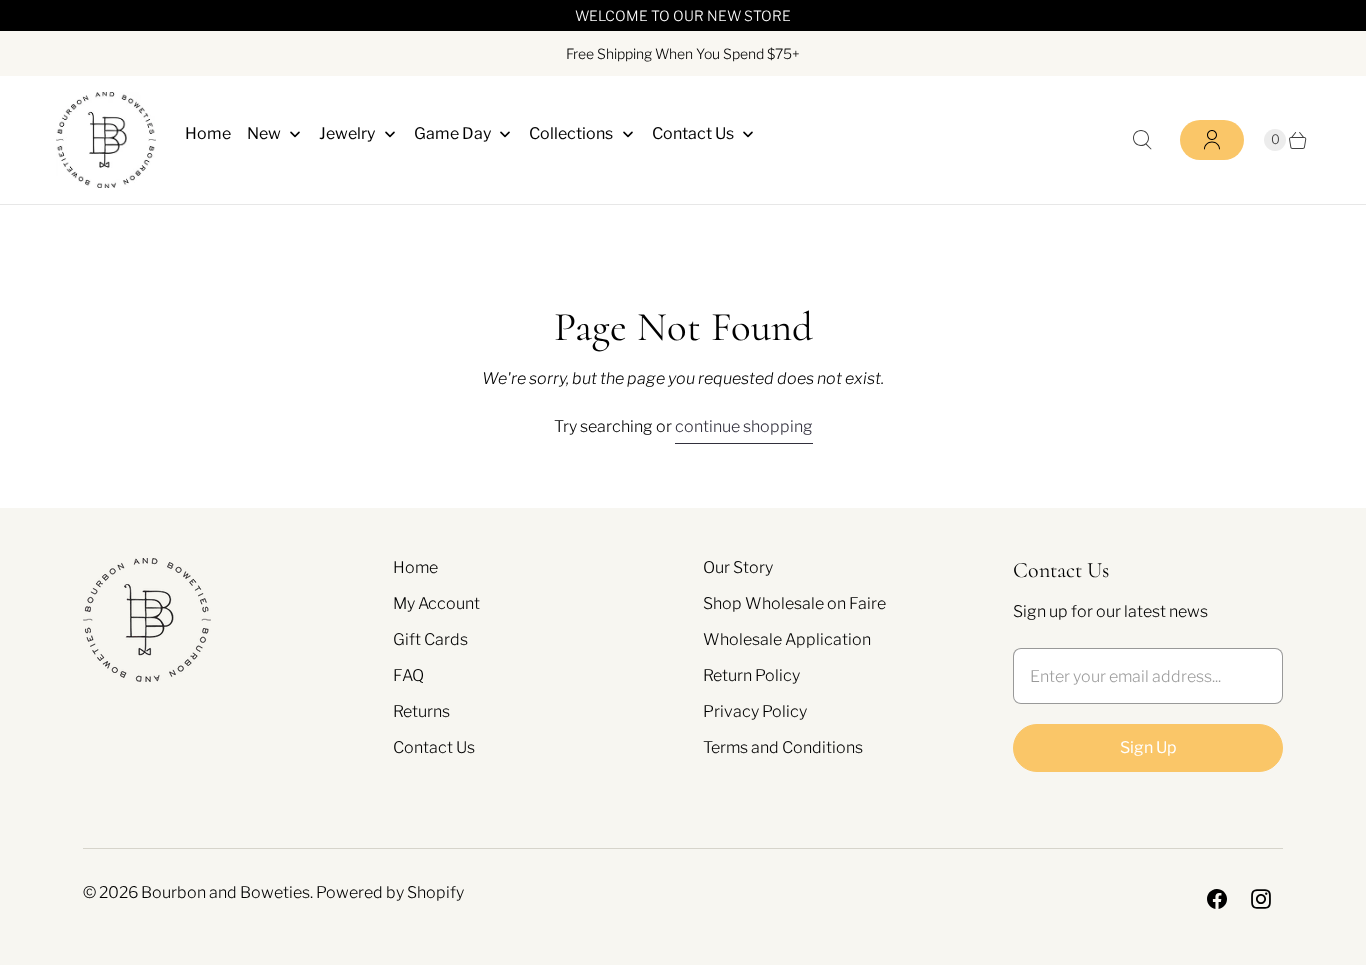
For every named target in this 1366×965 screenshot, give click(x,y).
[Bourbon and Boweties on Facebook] (1217, 899)
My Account (436, 603)
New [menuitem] (264, 133)
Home (415, 567)
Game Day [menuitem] (452, 133)
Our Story (738, 567)
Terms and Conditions (783, 747)
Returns (421, 711)
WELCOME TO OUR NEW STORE (683, 15)
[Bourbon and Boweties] (106, 140)
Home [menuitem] (208, 133)
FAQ (408, 675)
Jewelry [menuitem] (347, 133)
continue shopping (744, 426)
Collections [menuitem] (571, 133)
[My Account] (1212, 140)
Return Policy (751, 675)
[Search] (1142, 140)
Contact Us (434, 747)
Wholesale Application (787, 639)
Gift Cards (430, 639)
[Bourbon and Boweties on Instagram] (1261, 899)
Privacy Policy (755, 711)
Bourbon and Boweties (225, 892)
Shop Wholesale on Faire (794, 603)
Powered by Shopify (390, 892)
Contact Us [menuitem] (693, 133)
